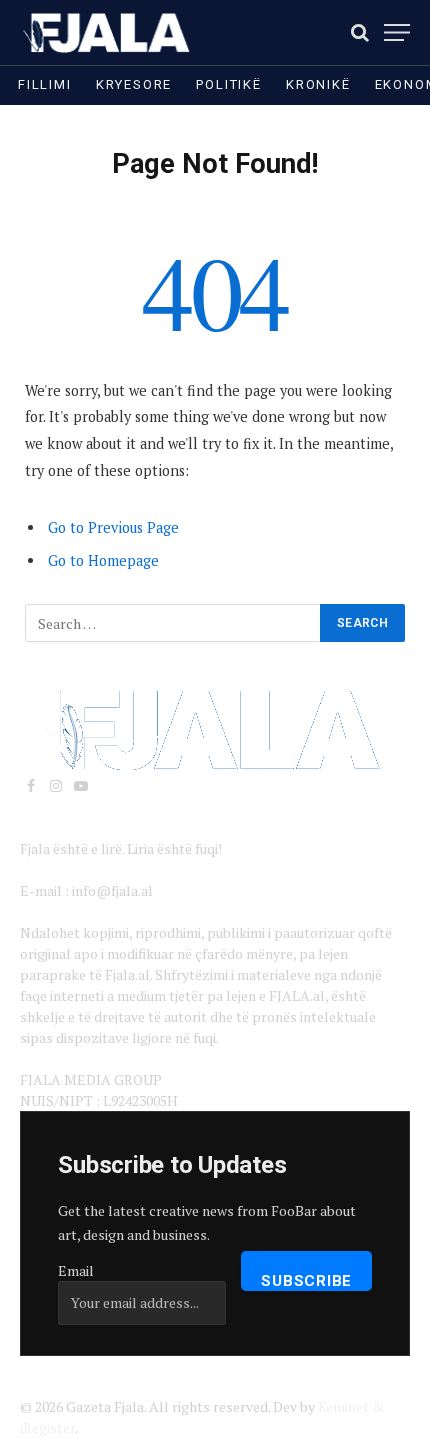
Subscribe (306, 1281)
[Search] (360, 32)
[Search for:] (173, 623)
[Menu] (397, 32)
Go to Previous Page (113, 527)
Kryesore (134, 84)
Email (76, 1270)
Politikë (229, 84)
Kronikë (318, 84)
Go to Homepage (103, 560)
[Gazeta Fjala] (108, 32)
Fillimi (45, 84)
